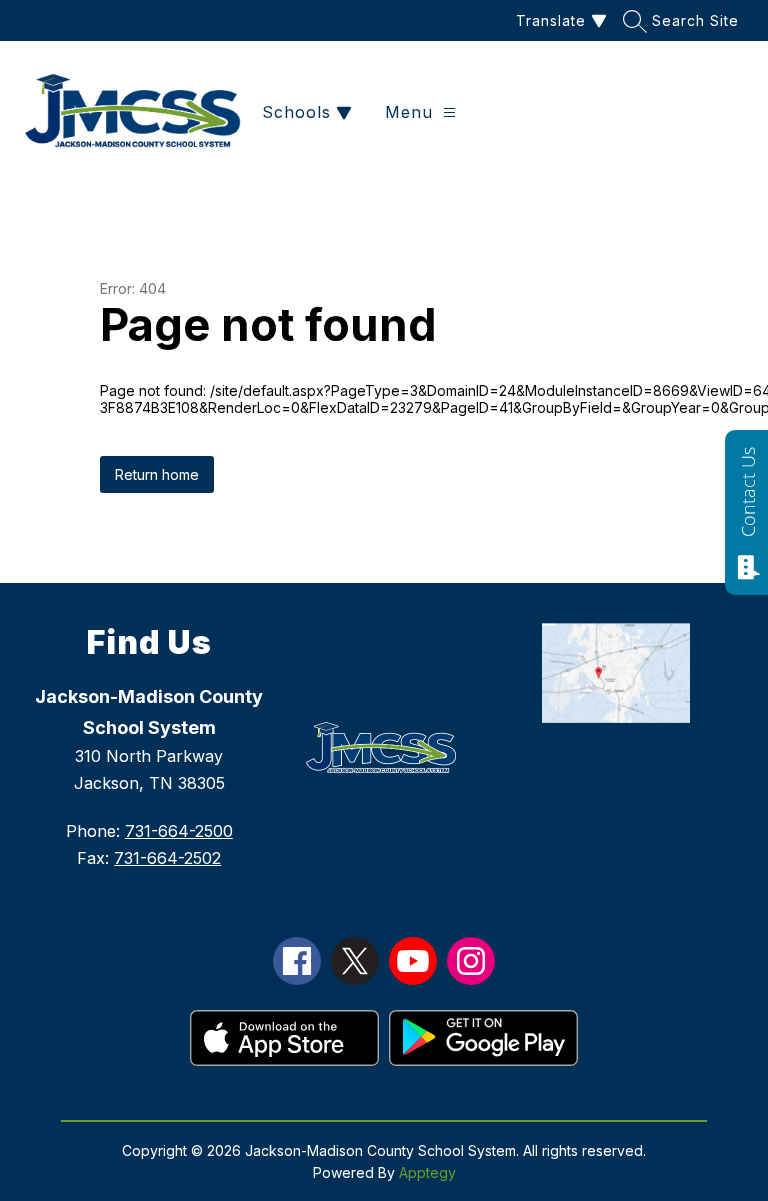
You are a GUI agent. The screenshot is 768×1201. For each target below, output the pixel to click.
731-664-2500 (179, 831)
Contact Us (748, 492)
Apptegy (427, 1172)
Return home (157, 474)
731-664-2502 (167, 858)
